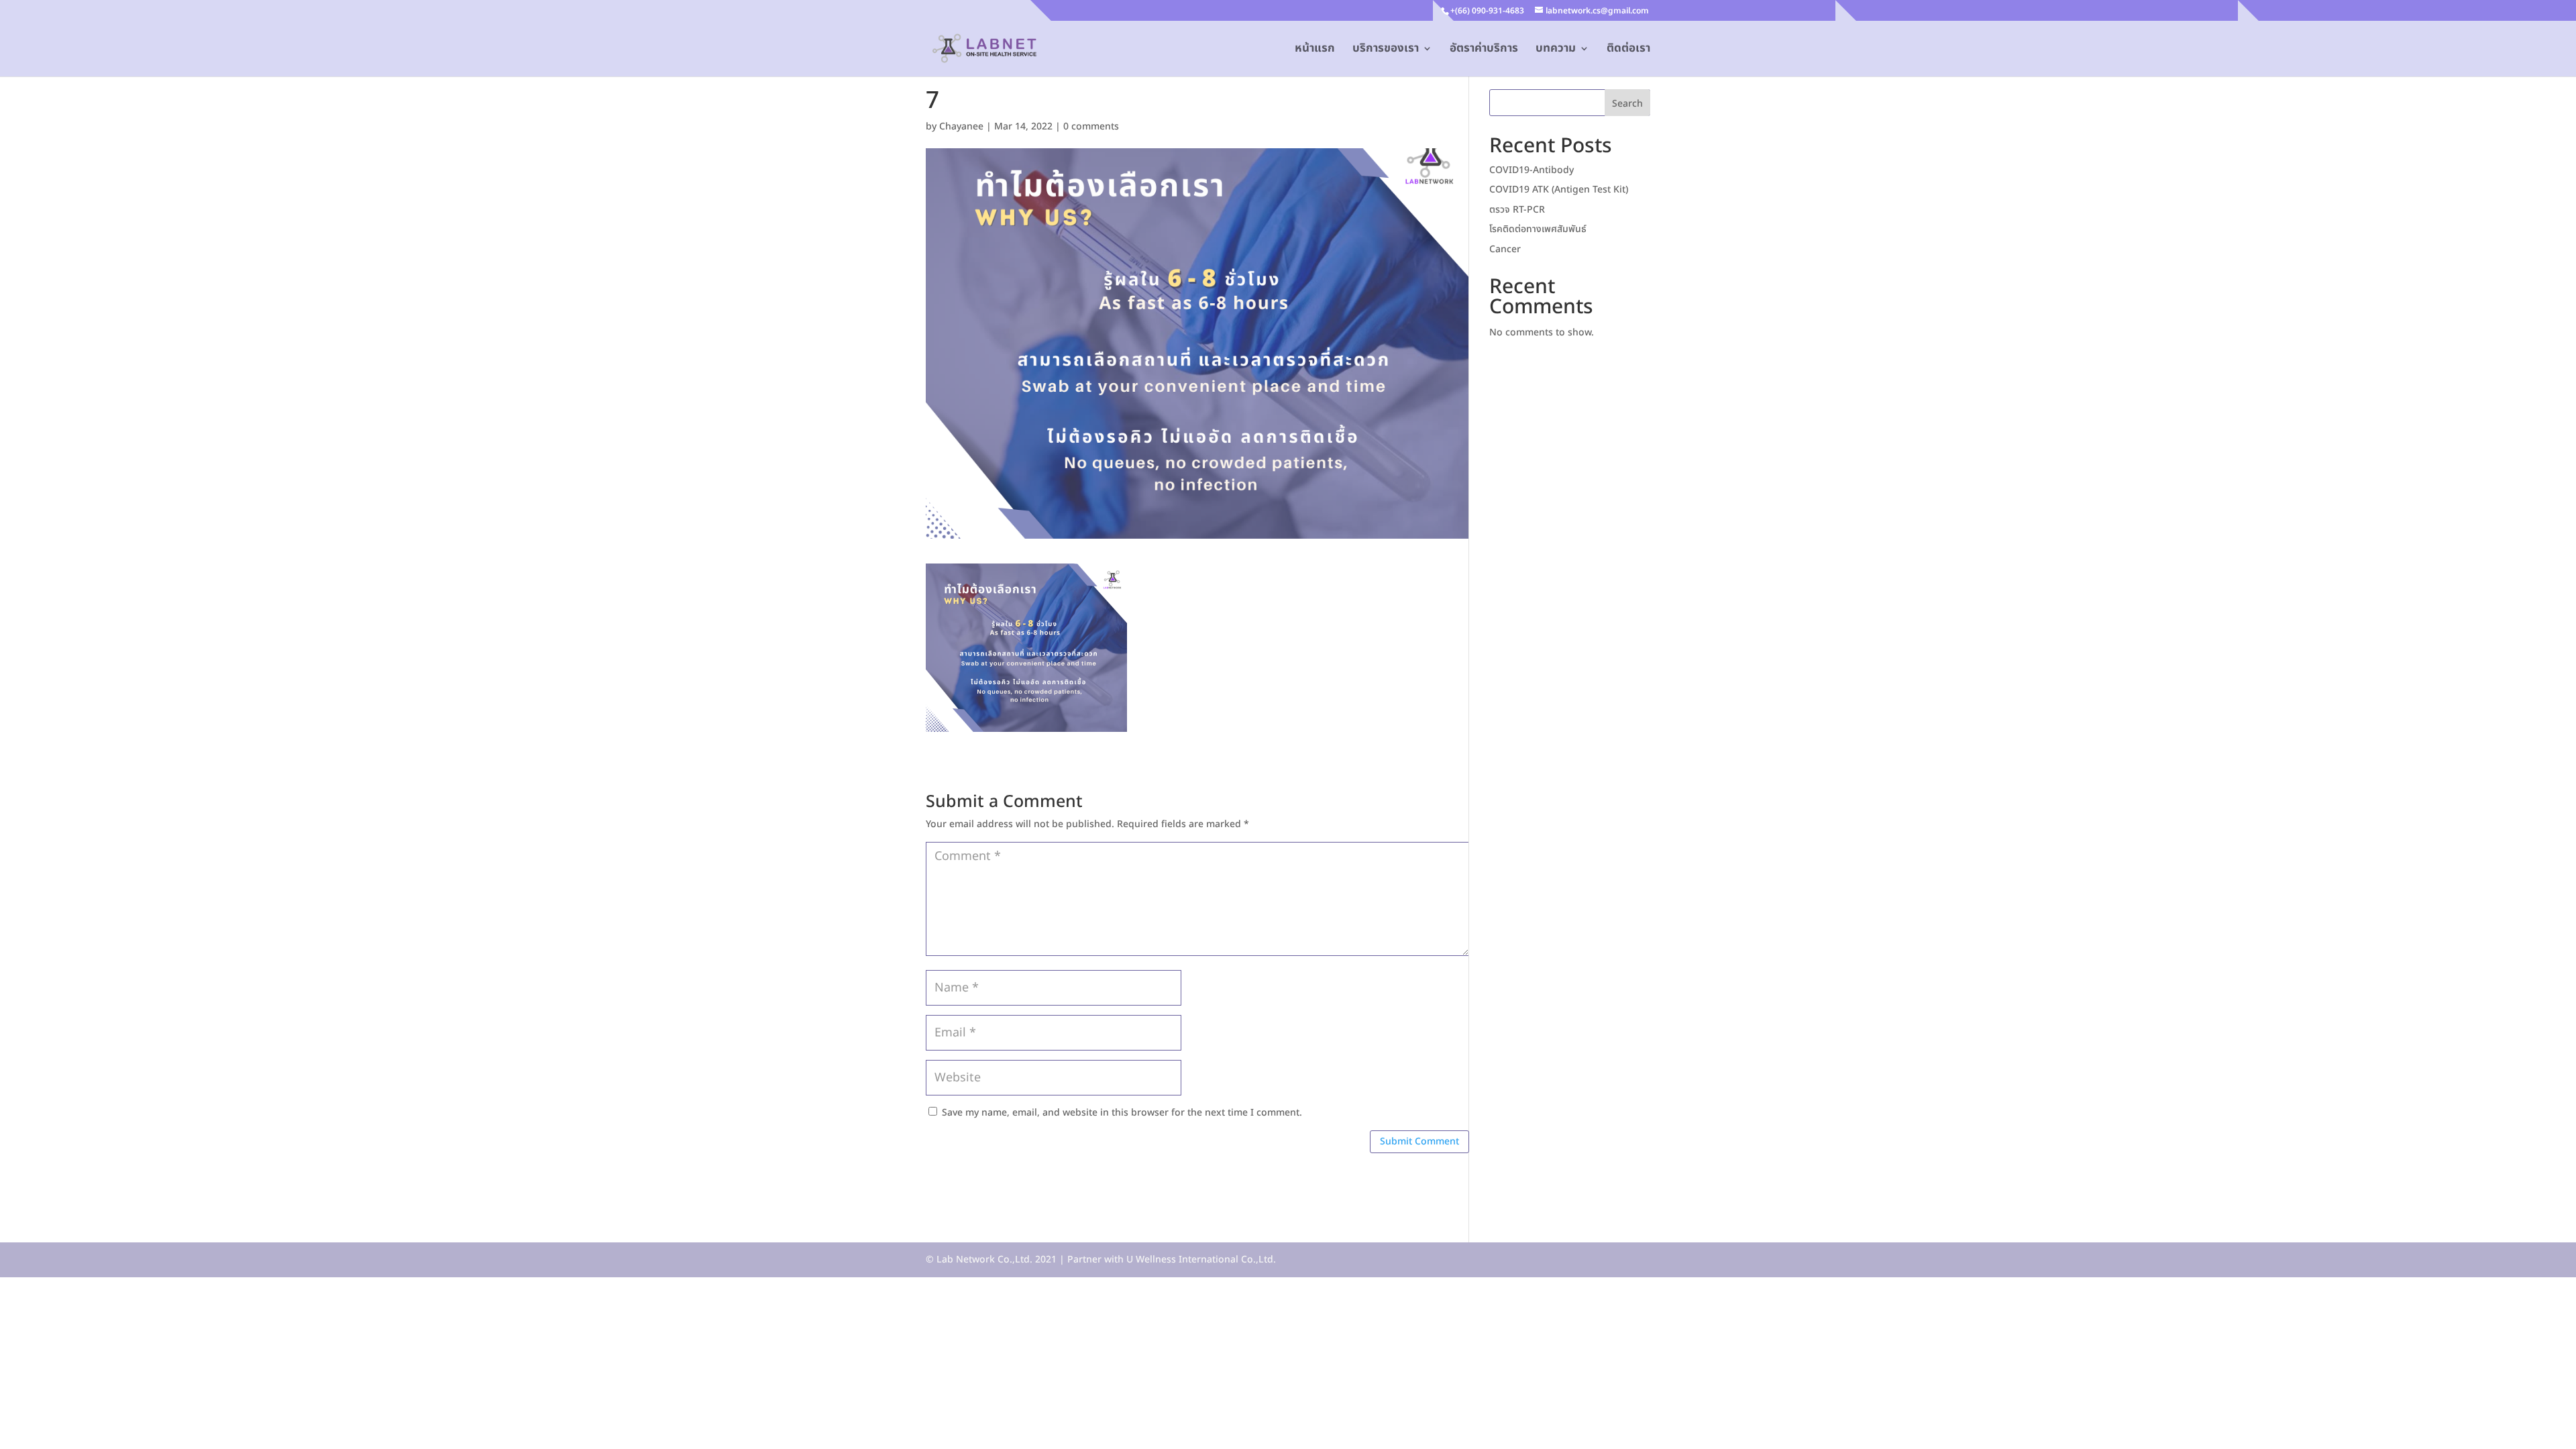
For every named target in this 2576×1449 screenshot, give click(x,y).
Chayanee (961, 126)
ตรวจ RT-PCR (1517, 210)
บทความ (1556, 50)
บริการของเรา (1386, 50)
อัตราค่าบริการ (1484, 50)
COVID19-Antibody (1532, 170)
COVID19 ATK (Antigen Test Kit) (1559, 190)
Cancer (1505, 249)
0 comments (1091, 126)
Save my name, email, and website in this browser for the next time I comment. (1122, 1113)
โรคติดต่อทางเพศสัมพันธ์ (1538, 229)
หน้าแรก (1315, 50)
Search (1627, 104)
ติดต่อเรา (1628, 50)
